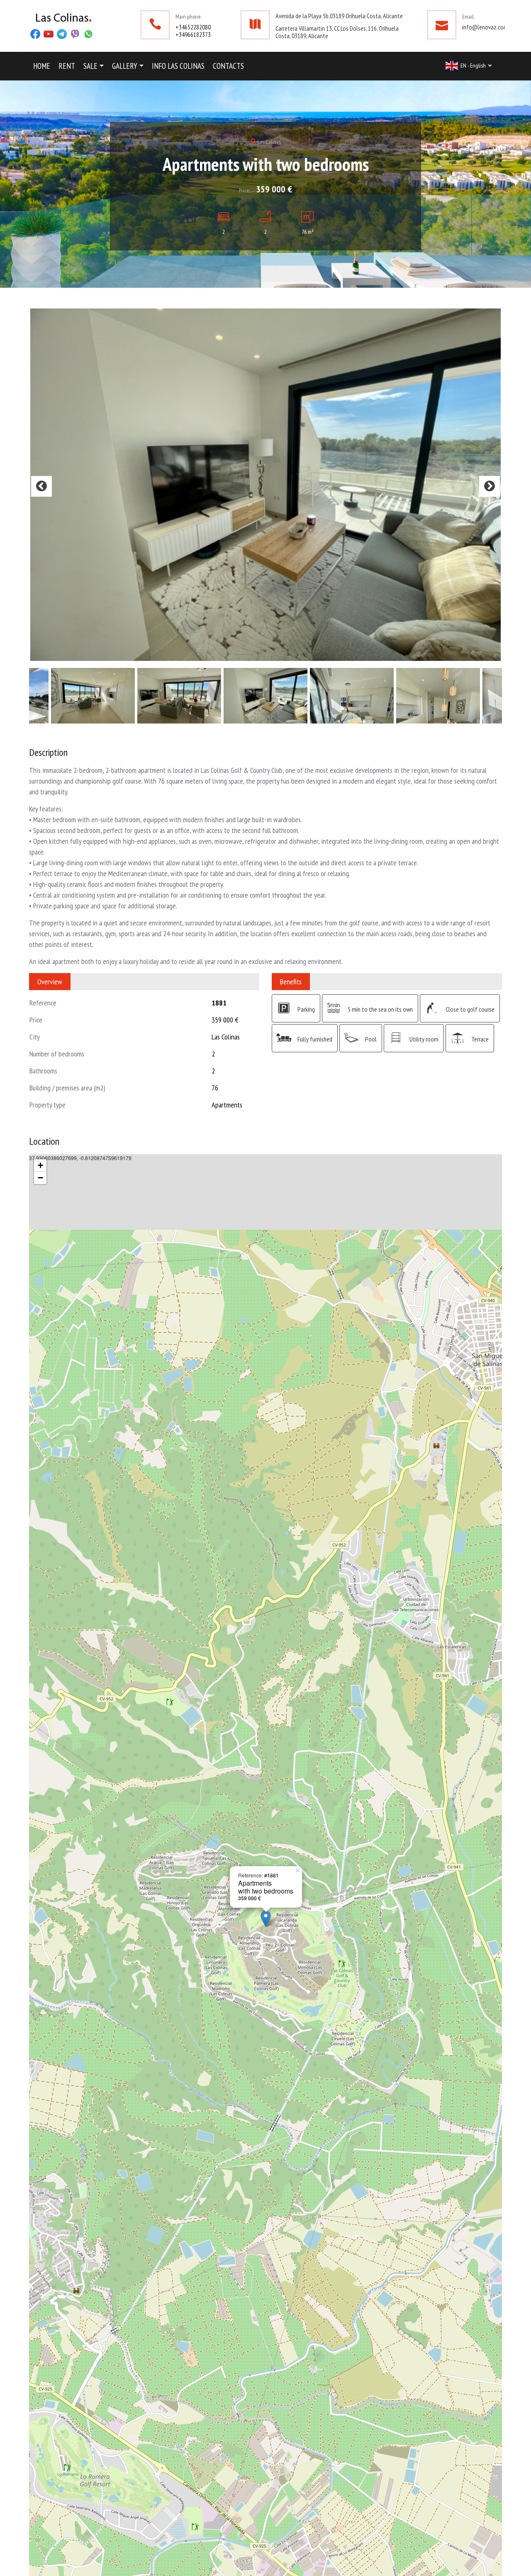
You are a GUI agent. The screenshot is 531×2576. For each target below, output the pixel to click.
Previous (41, 623)
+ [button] (40, 1440)
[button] (94, 66)
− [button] (40, 1452)
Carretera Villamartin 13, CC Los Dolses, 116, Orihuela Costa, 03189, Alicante (337, 32)
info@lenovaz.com (485, 27)
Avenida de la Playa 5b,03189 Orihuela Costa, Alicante (339, 16)
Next (490, 623)
